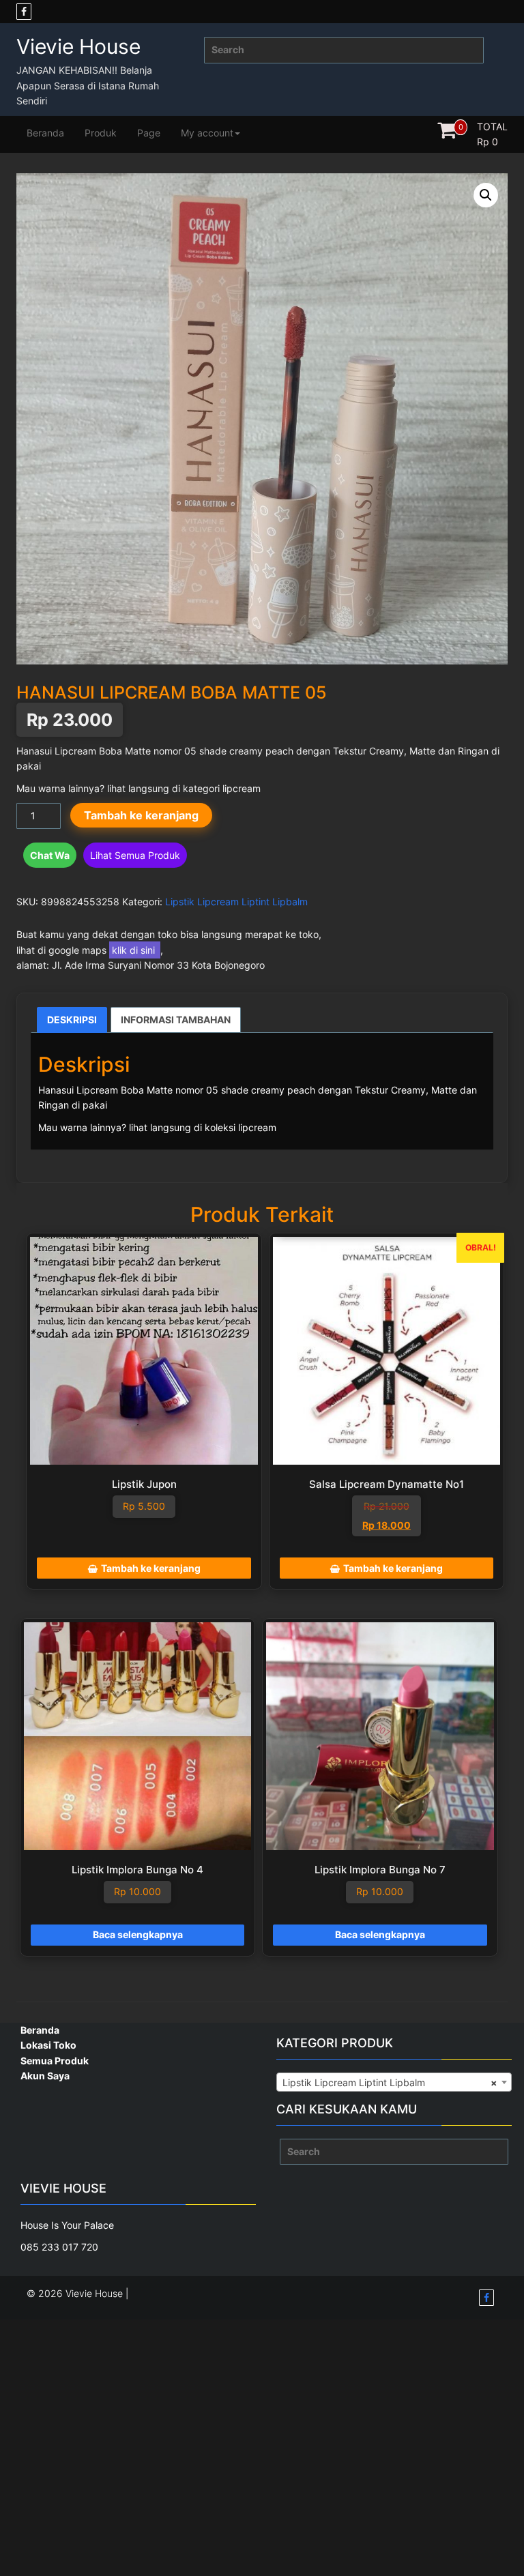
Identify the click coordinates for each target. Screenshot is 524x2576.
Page (149, 133)
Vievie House (78, 46)
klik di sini (135, 950)
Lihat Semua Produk (135, 855)
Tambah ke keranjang (141, 815)
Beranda (45, 133)
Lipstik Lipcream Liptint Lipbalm (236, 902)
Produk (101, 133)
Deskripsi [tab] (72, 1020)
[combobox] (394, 2082)
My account (207, 133)
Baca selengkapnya (138, 1934)
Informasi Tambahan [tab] (176, 1020)
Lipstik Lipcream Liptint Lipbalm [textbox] (390, 2082)
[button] (486, 195)
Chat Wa (50, 855)
